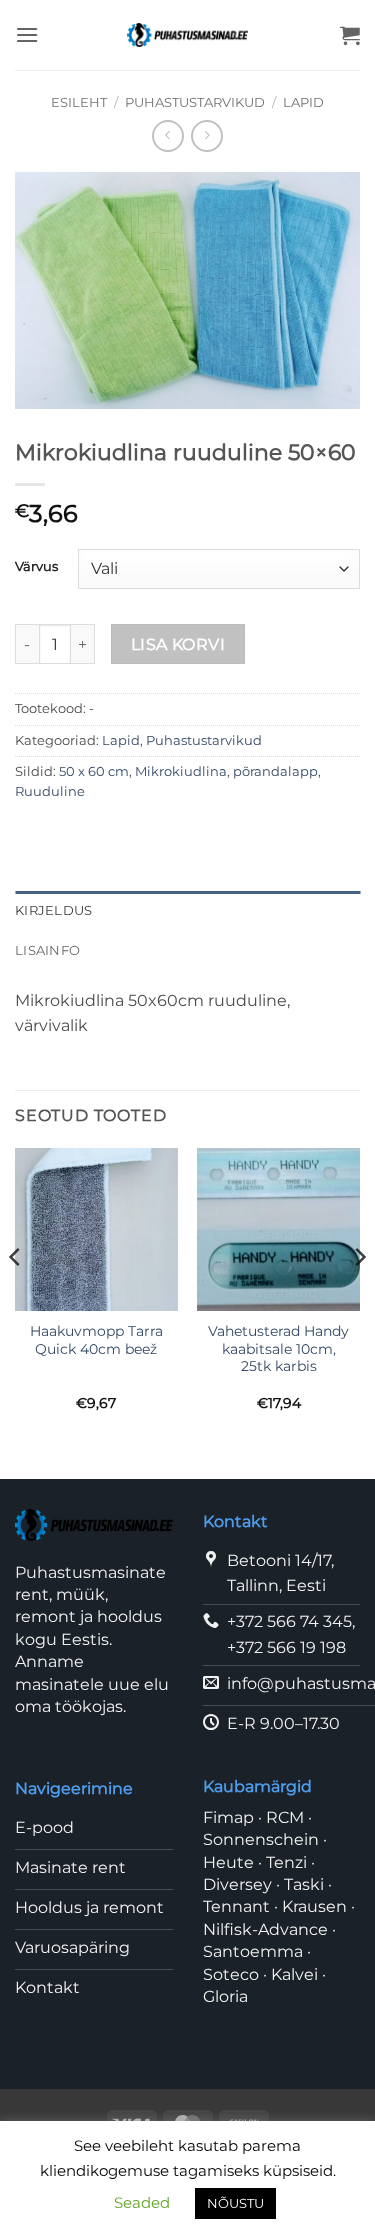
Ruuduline (50, 791)
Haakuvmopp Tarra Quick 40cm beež (96, 1340)
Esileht (79, 102)
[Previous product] (206, 135)
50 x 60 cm (94, 771)
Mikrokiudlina (181, 771)
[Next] (359, 1296)
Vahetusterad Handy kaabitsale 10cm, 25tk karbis (278, 1348)
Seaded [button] (142, 2202)
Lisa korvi (178, 644)
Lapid (303, 102)
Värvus (36, 567)
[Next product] (167, 135)
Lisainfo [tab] (47, 950)
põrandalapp (275, 771)
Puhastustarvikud (195, 102)
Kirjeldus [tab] (53, 910)
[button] (27, 34)
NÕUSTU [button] (235, 2203)
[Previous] (16, 1296)
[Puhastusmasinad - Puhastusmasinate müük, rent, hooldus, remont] (187, 35)
